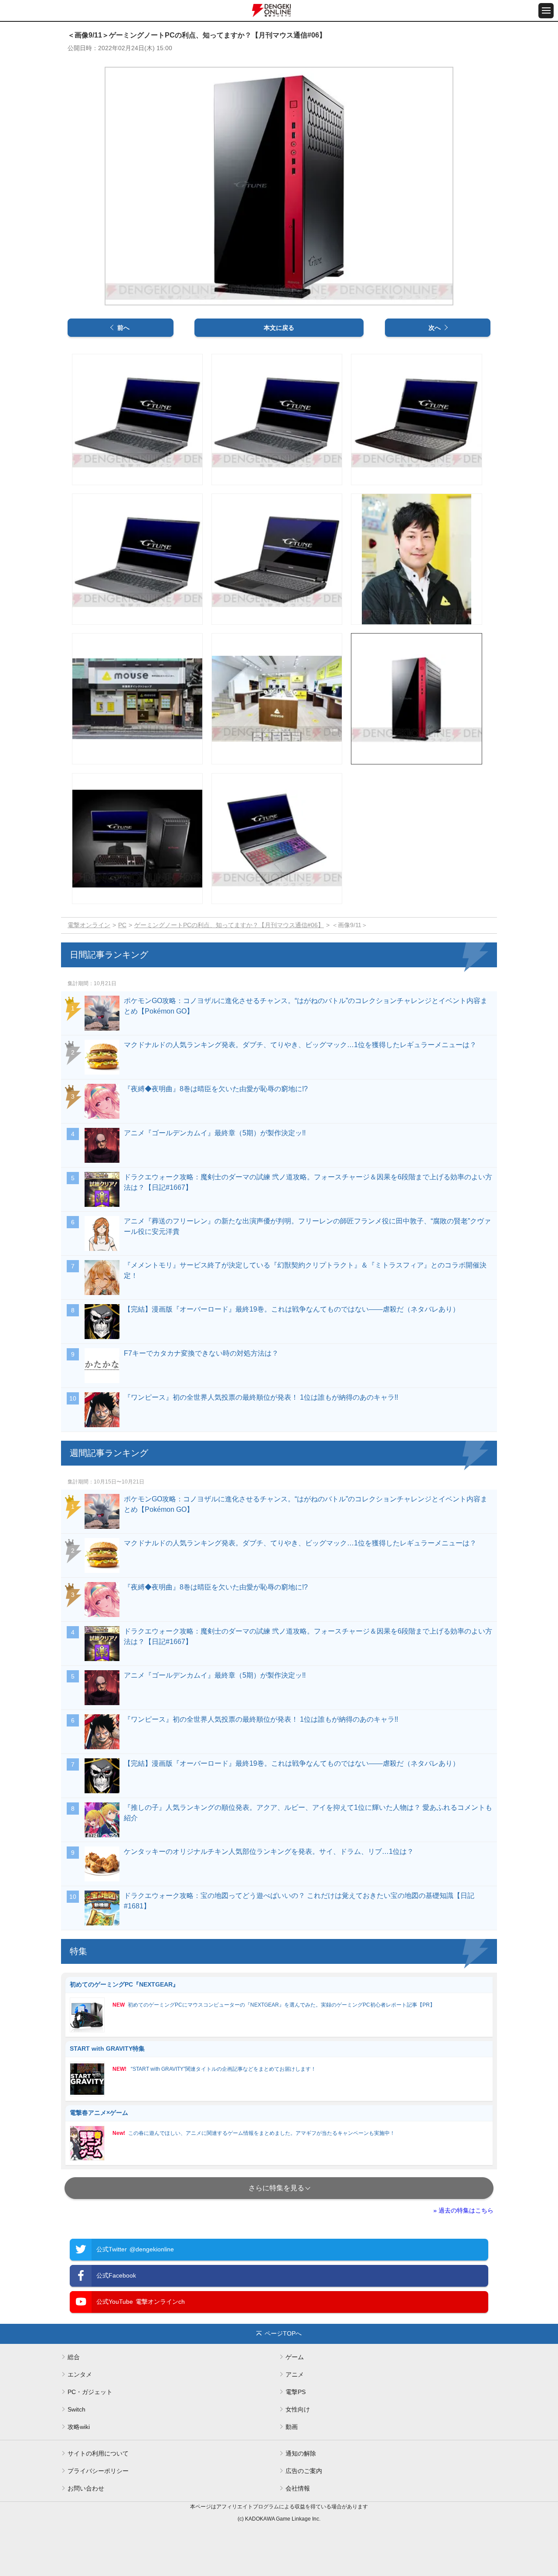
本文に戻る (279, 328)
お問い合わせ (86, 2488)
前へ (123, 328)
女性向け (298, 2409)
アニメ (295, 2374)
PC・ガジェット (90, 2392)
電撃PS (296, 2392)
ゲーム (295, 2357)
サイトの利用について (98, 2453)
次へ (435, 328)
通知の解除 (301, 2453)
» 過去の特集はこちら (463, 2210)
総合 (74, 2357)
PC (122, 925)
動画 (292, 2427)
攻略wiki (79, 2427)
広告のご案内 (304, 2471)
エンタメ (80, 2374)
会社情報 (298, 2488)
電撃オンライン (89, 925)
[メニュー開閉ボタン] (546, 11)
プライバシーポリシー (98, 2471)
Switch (77, 2409)
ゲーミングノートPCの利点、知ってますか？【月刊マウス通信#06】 (229, 925)
